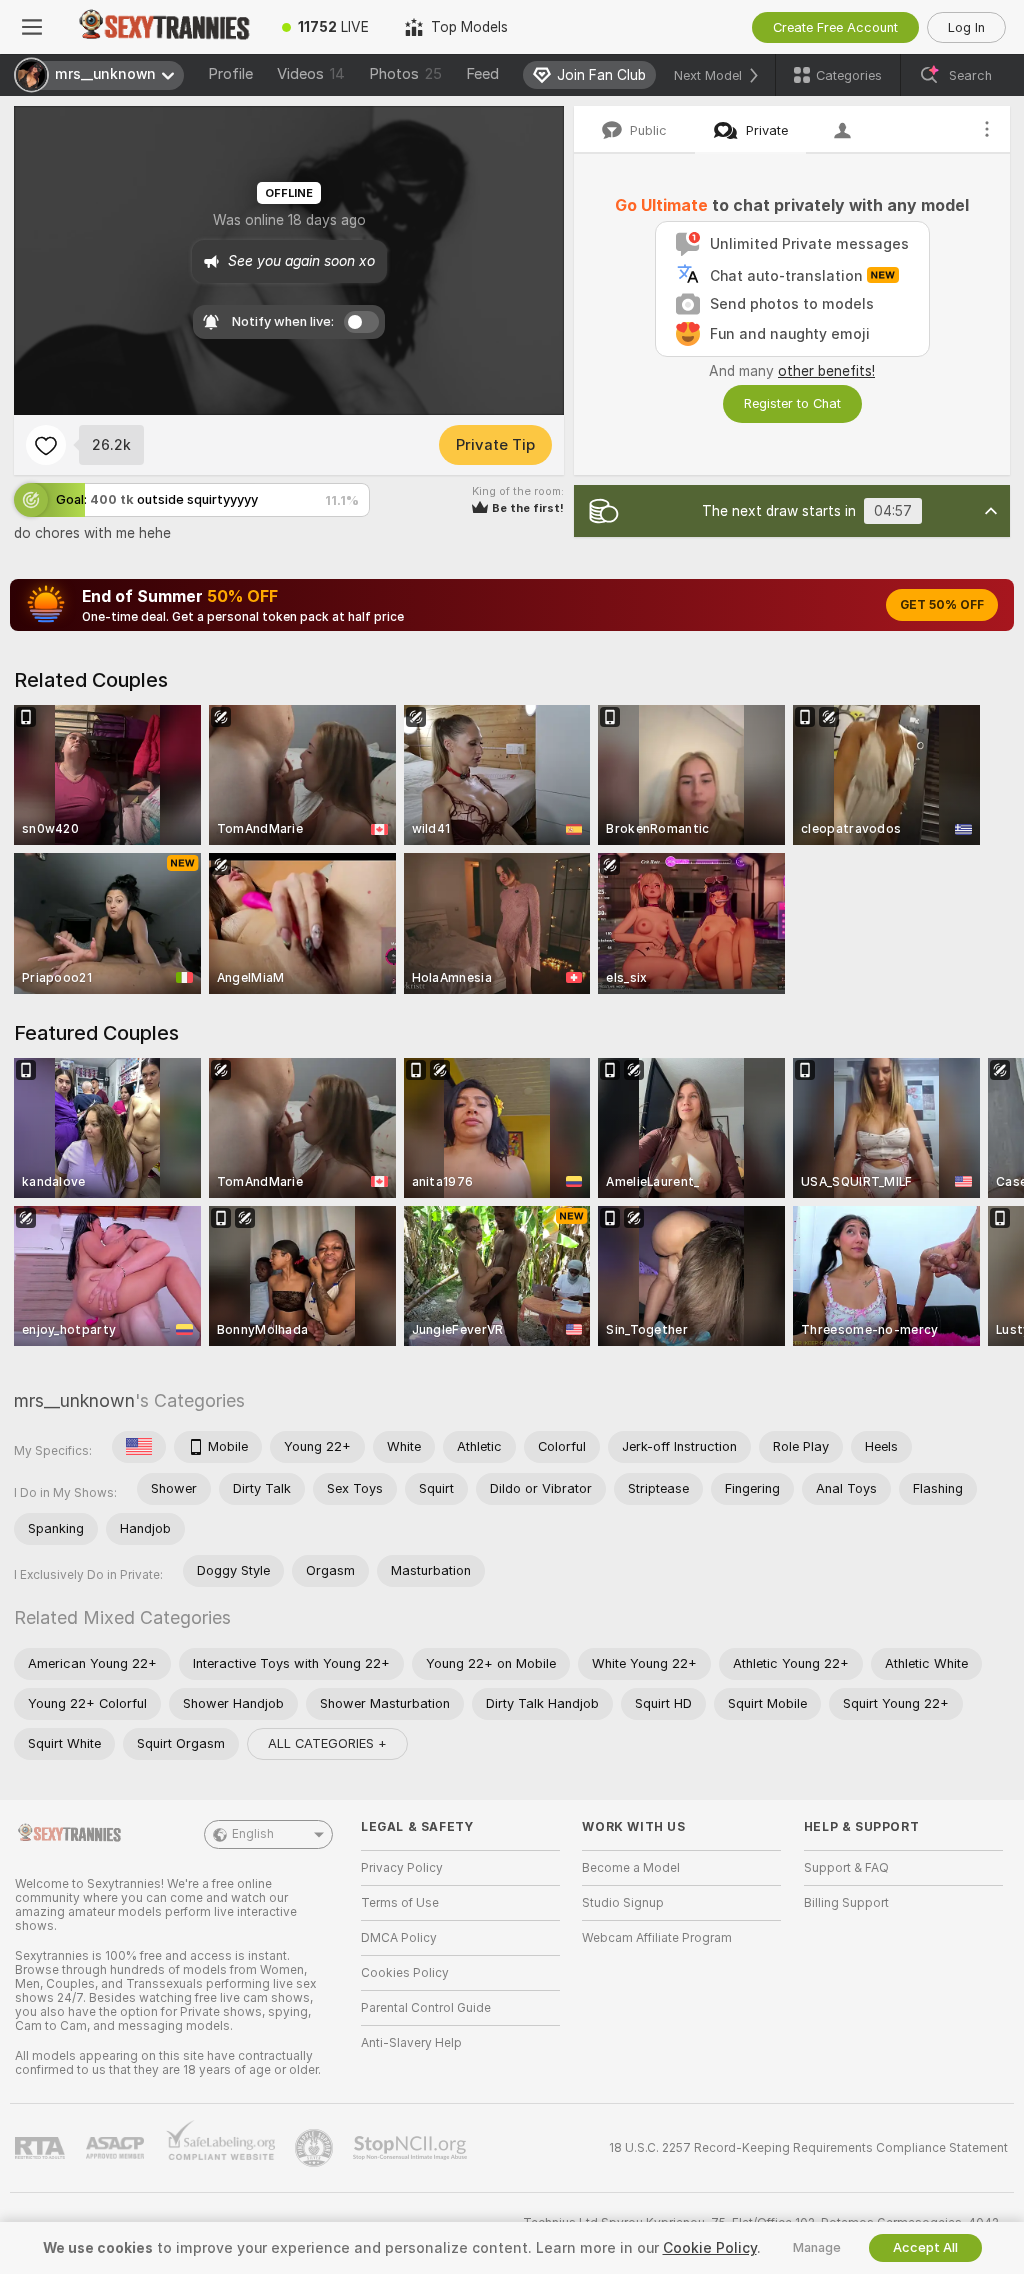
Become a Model (631, 1868)
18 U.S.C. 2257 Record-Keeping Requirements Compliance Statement (808, 2148)
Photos (405, 74)
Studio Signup (623, 1903)
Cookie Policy (710, 2248)
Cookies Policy (405, 1973)
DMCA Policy (399, 1938)
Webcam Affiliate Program (657, 1938)
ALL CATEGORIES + (327, 1743)
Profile (230, 74)
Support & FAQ (846, 1868)
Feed (482, 74)
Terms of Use (400, 1903)
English (253, 1834)
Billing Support (846, 1903)
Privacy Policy (402, 1868)
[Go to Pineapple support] (316, 2148)
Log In (966, 27)
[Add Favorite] (46, 445)
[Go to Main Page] (164, 27)
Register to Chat (792, 403)
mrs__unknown (74, 1400)
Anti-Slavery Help (411, 2043)
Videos (311, 74)
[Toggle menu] (32, 27)
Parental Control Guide (426, 2008)
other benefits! (826, 371)
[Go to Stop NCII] (412, 2148)
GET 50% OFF (942, 605)
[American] (139, 1447)
